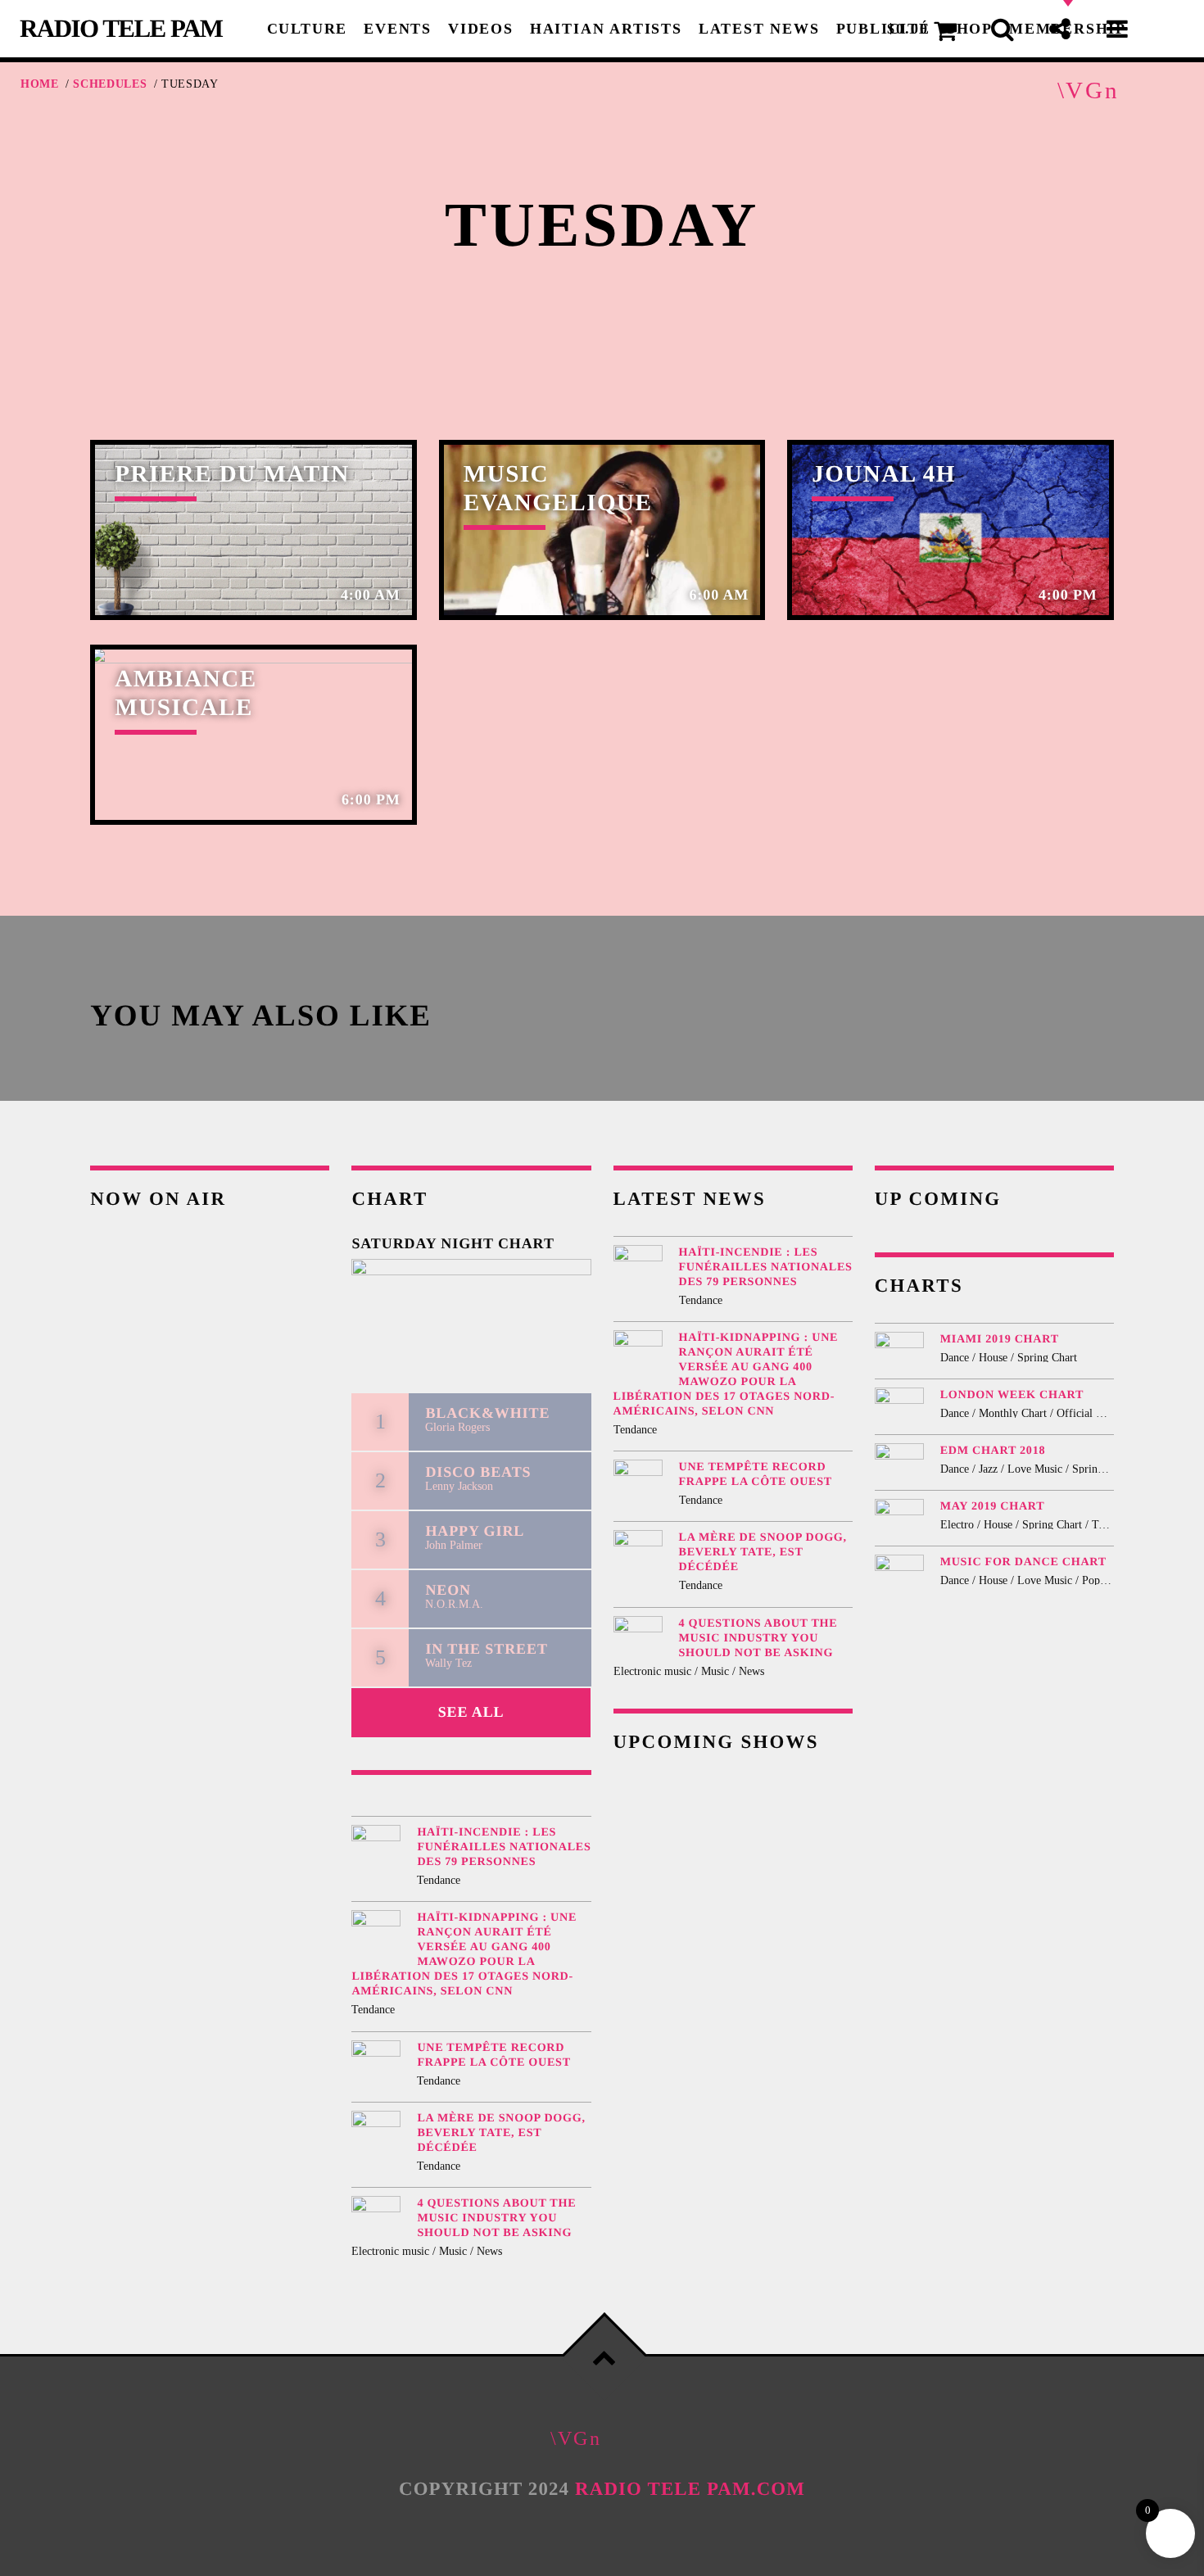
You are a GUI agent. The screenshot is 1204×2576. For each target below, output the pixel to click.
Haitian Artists (606, 29)
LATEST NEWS (759, 29)
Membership (1068, 29)
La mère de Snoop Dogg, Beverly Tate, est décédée (501, 2133)
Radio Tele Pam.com (690, 2489)
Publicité (883, 29)
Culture (308, 29)
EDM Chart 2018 (993, 1451)
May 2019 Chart (993, 1506)
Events (398, 29)
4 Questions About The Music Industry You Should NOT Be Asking (496, 2218)
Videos (481, 29)
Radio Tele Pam (121, 28)
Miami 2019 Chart (1000, 1339)
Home (40, 84)
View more (253, 530)
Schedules (110, 84)
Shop (970, 29)
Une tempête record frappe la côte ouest (493, 2055)
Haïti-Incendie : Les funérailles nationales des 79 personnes (504, 1847)
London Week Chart (1012, 1395)
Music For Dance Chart (1023, 1562)
